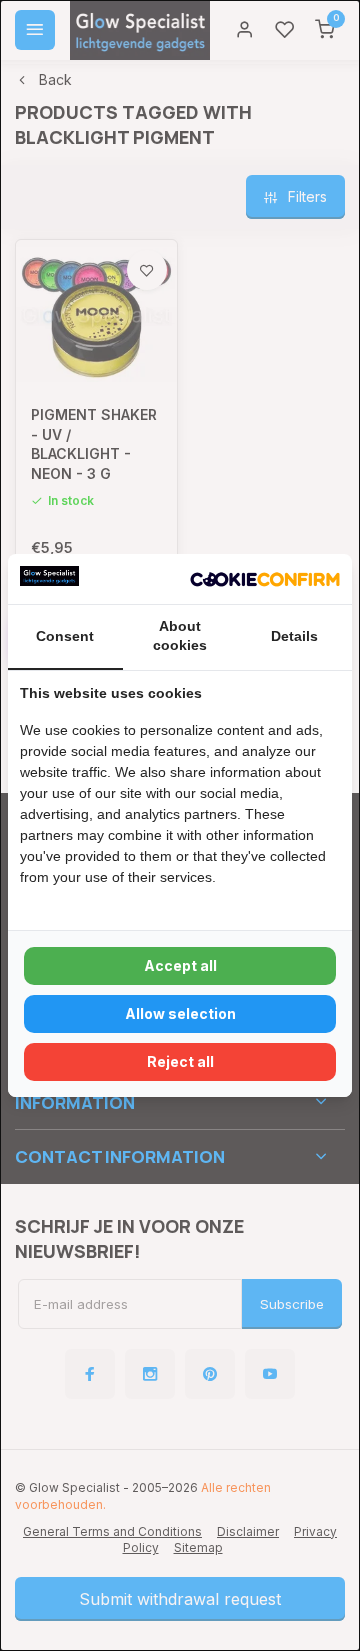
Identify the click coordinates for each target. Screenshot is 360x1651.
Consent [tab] (65, 636)
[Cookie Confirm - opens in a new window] (265, 579)
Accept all (180, 965)
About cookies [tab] (180, 636)
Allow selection (180, 1013)
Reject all (180, 1061)
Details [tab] (294, 636)
